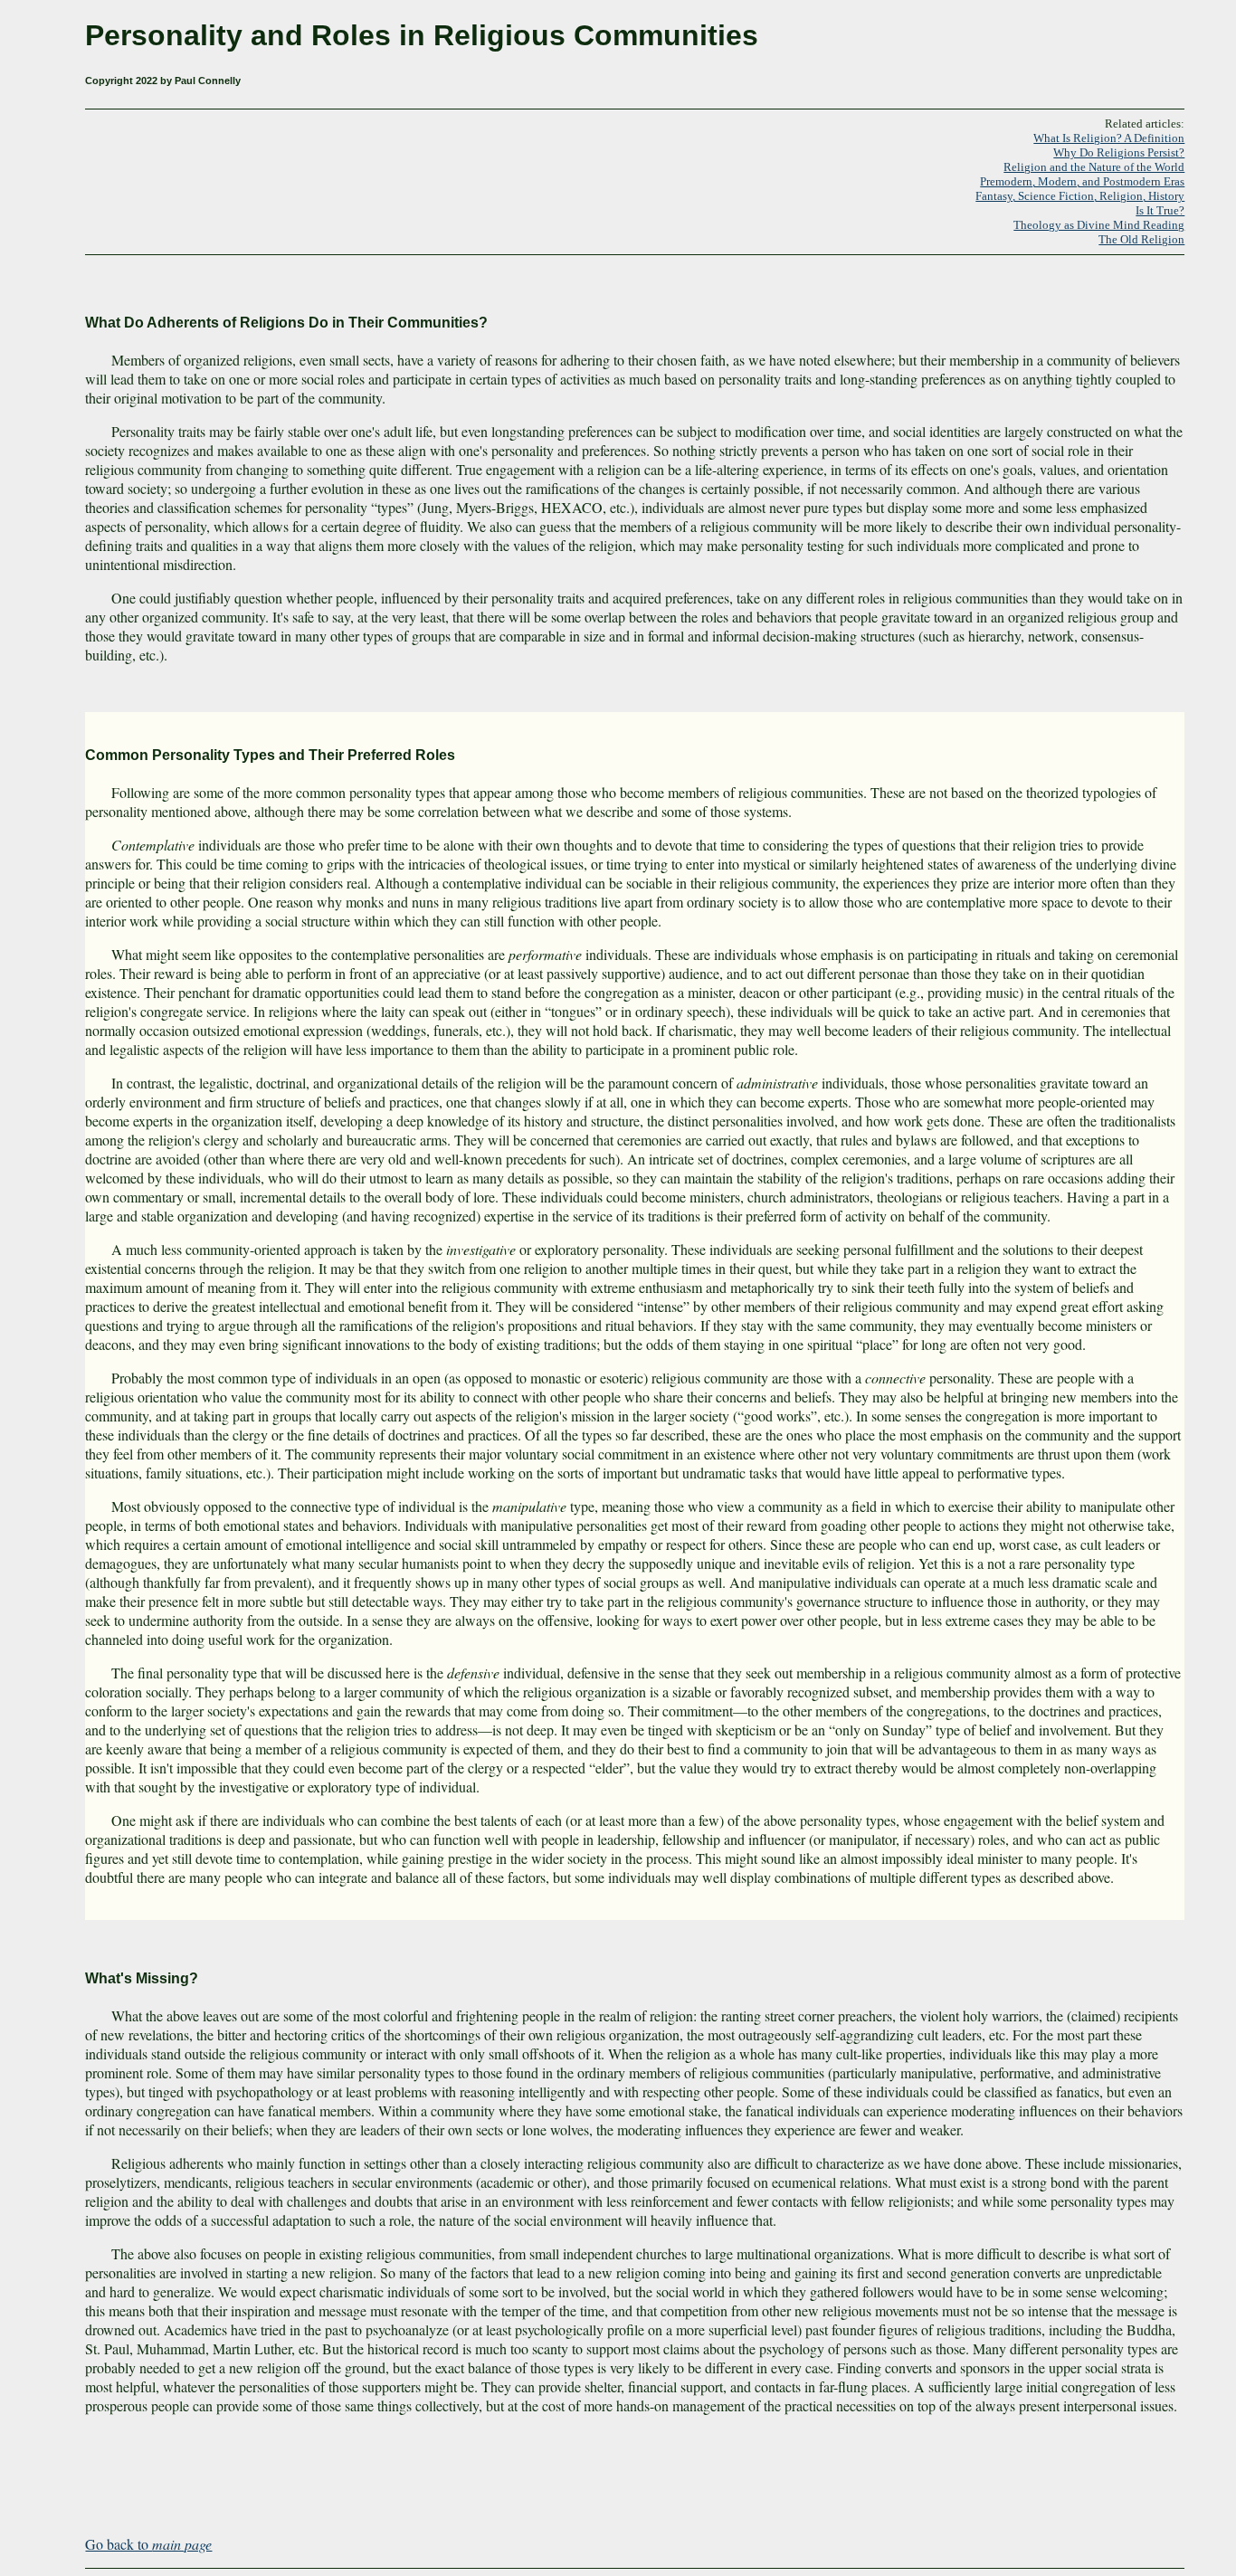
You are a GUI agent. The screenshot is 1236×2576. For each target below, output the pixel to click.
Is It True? (1160, 210)
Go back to (148, 2544)
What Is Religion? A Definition (1109, 138)
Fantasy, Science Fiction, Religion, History (1080, 196)
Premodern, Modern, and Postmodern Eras (1082, 181)
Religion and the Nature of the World (1094, 167)
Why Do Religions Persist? (1119, 152)
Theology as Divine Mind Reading (1099, 225)
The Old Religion (1141, 239)
